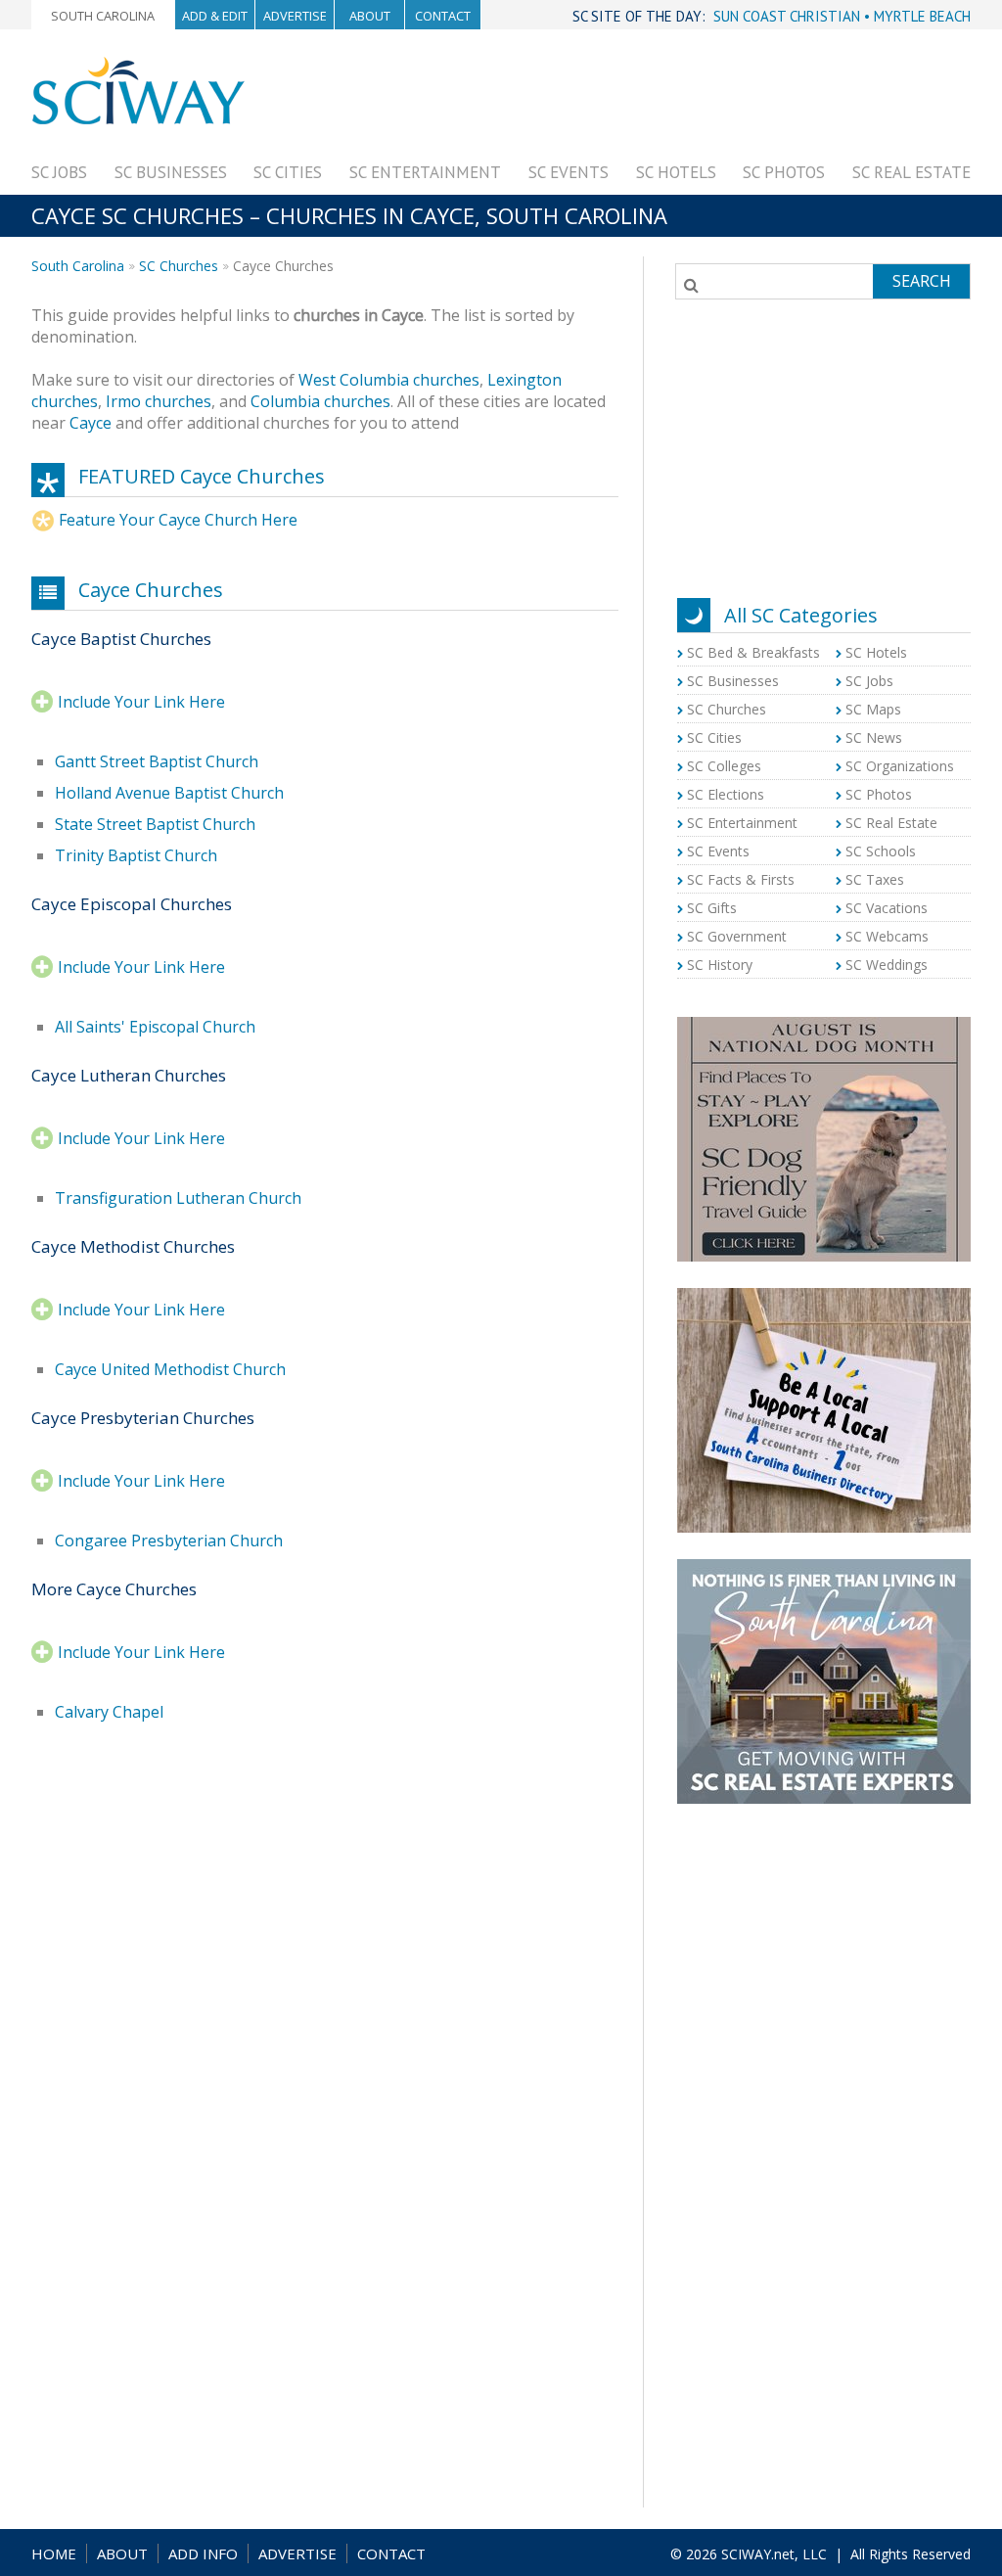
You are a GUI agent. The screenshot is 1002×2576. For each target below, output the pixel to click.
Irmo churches (159, 401)
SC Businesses (171, 172)
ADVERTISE (297, 2553)
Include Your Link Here (141, 702)
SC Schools (881, 851)
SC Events (569, 172)
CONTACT (391, 2553)
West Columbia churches (389, 380)
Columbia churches (320, 401)
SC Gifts (712, 908)
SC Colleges (724, 766)
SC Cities (288, 172)
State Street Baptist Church (155, 824)
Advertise (295, 16)
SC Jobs (59, 172)
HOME (54, 2553)
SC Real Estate (911, 172)
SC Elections (726, 794)
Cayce (91, 423)
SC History (720, 965)
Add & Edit (215, 16)
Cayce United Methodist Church (170, 1369)
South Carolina (103, 16)
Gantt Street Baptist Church (157, 761)
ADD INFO (203, 2553)
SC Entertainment (425, 172)
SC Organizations (900, 766)
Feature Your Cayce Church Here (178, 520)
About (370, 16)
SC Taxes (875, 879)
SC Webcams (887, 936)
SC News (874, 737)
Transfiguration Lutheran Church (178, 1198)
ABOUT (122, 2553)
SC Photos (784, 172)
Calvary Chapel (109, 1712)
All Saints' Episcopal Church (155, 1027)
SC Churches (179, 266)
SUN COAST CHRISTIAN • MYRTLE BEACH (842, 16)
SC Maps (873, 709)
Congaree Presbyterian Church (169, 1541)
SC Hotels (676, 172)
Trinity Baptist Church (136, 855)
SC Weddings (887, 965)
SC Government (737, 936)
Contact (443, 16)
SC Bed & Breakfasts (753, 652)
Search (922, 281)
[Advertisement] (615, 100)
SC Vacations (887, 908)
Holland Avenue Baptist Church (169, 793)
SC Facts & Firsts (741, 879)
